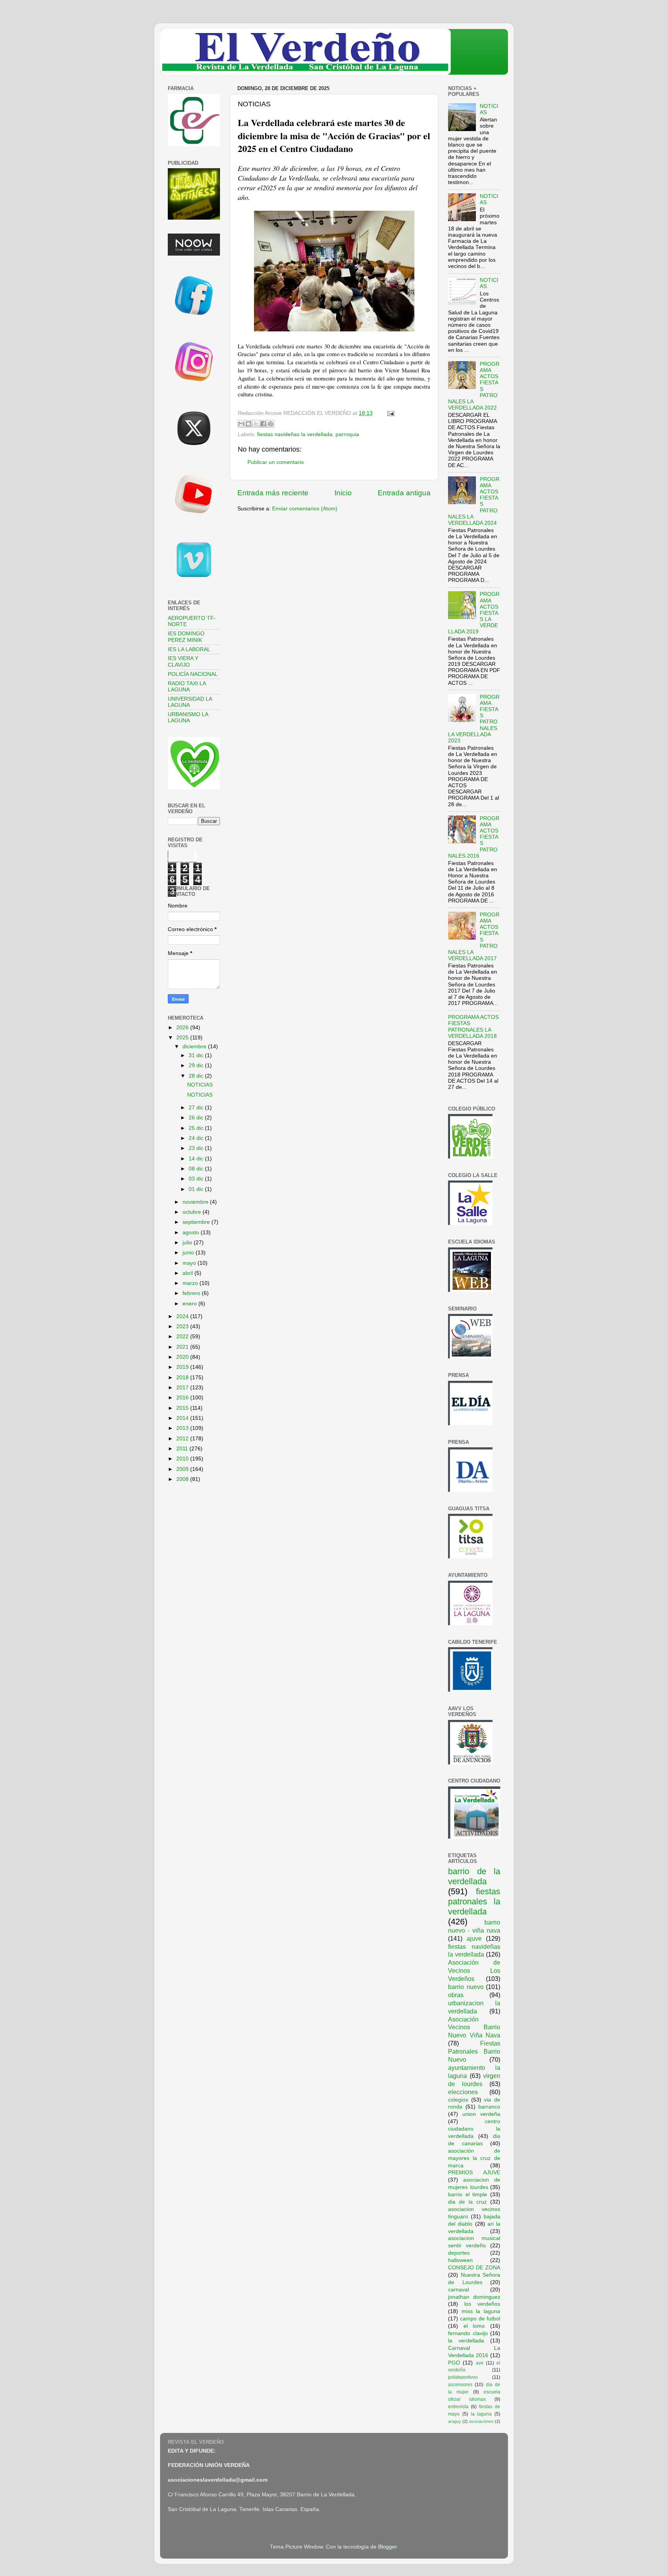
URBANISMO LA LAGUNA (188, 717)
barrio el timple (468, 2195)
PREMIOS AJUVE (474, 2173)
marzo (191, 1283)
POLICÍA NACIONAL (193, 674)
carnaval (458, 2290)
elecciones (463, 2092)
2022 (183, 1337)
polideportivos (463, 2377)
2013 (183, 1428)
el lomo (474, 2326)
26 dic (197, 1118)
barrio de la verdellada (474, 1876)
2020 (183, 1357)
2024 (183, 1316)
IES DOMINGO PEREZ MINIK (186, 637)
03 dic (197, 1179)
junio (189, 1253)
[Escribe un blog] (249, 424)
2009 (183, 1469)
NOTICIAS (200, 1085)
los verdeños (482, 2304)
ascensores (460, 2385)
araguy (455, 2421)
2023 (183, 1326)
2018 (183, 1378)
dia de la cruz (467, 2202)
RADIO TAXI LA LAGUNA (187, 687)
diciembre (195, 1047)
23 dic (197, 1148)
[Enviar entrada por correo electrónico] (389, 413)
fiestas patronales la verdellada (474, 1901)
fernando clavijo (468, 2333)
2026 (183, 1028)
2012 (183, 1439)
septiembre (197, 1222)
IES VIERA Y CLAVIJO (183, 661)
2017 (183, 1388)
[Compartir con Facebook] (263, 424)
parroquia (347, 434)
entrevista (458, 2407)
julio (188, 1243)
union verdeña (481, 2114)
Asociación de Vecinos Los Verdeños (474, 1970)
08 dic (197, 1169)
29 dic (197, 1065)
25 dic (197, 1128)
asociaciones (481, 2421)
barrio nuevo (466, 1987)
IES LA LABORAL (189, 649)
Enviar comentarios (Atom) (305, 509)
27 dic (197, 1108)
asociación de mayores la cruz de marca (474, 2158)
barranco (489, 2107)
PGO (454, 2363)
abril (188, 1273)
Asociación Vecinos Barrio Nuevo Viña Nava (474, 2027)
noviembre (196, 1202)
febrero (192, 1293)
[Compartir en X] (256, 424)
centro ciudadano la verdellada (474, 2129)
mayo (190, 1263)
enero (190, 1304)
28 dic (197, 1076)
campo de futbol (480, 2319)
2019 (183, 1367)
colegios (458, 2100)
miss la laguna (481, 2311)
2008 (183, 1479)
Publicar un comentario (276, 462)
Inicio (343, 493)
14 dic (197, 1159)
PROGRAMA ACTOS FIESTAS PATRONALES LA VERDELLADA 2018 (473, 1027)
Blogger (387, 2547)
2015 (183, 1408)
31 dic (197, 1055)
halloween (460, 2260)
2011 (183, 1449)
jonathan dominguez (474, 2297)
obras (456, 1995)
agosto (192, 1233)
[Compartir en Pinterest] (271, 424)
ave (480, 2363)
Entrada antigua (404, 493)
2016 (183, 1398)
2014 (183, 1418)
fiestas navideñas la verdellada (295, 434)
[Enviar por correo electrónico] (241, 424)
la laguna (481, 2414)
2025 (183, 1038)
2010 (183, 1459)
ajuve (474, 1938)
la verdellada (466, 2341)
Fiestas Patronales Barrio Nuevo (474, 2051)
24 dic (197, 1138)
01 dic (197, 1189)
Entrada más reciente (273, 493)
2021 (183, 1347)
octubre (193, 1212)
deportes (459, 2253)
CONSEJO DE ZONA (474, 2268)
